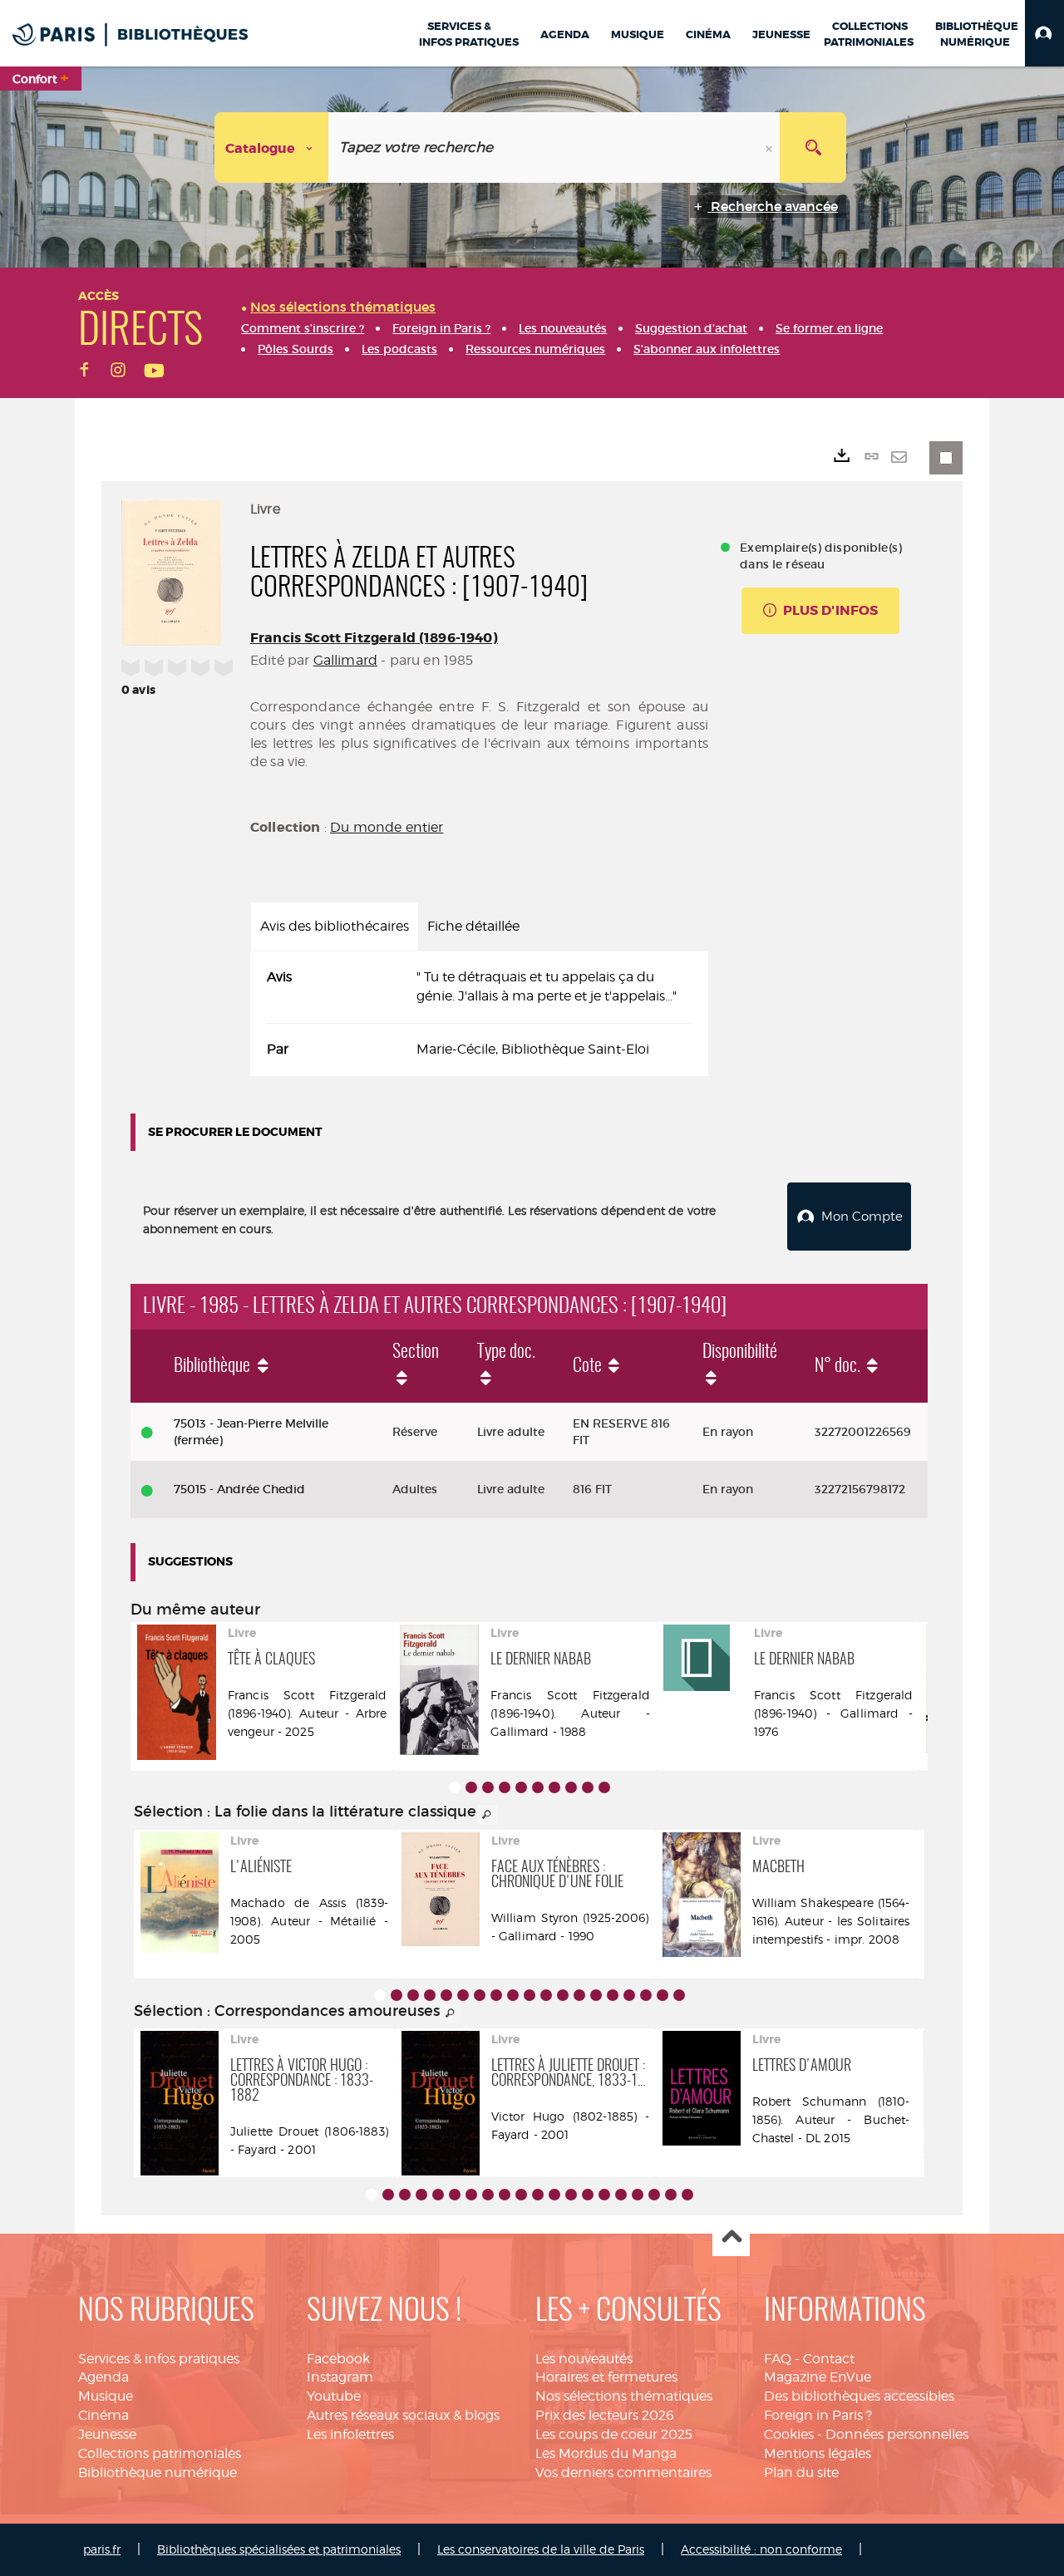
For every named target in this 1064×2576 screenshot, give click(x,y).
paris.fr (102, 2549)
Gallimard (345, 660)
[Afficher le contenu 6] (538, 1787)
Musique (106, 2396)
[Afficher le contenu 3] (488, 1787)
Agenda (103, 2377)
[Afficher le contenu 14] (596, 1995)
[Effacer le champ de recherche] (771, 147)
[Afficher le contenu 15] (613, 1995)
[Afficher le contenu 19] (679, 1995)
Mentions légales (818, 2453)
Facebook (338, 2359)
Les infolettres (350, 2434)
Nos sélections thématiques (624, 2396)
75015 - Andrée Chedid (239, 1489)
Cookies (789, 2434)
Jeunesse (107, 2434)
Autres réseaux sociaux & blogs (403, 2415)
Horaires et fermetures (606, 2377)
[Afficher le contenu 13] (579, 1995)
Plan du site (801, 2473)
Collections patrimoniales (160, 2453)
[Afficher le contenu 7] (554, 1787)
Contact (829, 2359)
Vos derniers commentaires (623, 2473)
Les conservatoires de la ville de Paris (541, 2549)
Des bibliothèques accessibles (859, 2396)
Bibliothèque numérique (158, 2473)
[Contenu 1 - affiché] (455, 1787)
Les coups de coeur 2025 (614, 2434)
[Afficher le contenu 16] (629, 1995)
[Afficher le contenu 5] (521, 1787)
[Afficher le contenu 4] (505, 1787)
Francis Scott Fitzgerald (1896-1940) (374, 638)
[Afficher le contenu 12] (563, 1995)
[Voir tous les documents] (487, 1815)
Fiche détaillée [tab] (473, 926)
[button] (1044, 33)
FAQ (778, 2359)
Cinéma (103, 2415)
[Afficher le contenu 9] (588, 1787)
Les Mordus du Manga (606, 2453)
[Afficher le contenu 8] (571, 1787)
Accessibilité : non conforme (761, 2549)
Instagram (340, 2377)
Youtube (334, 2396)
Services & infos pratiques (159, 2359)
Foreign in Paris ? (818, 2415)
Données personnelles (897, 2434)
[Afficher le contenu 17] (646, 1995)
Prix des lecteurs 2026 (605, 2415)
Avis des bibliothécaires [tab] (335, 926)
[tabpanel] (479, 1014)
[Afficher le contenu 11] (546, 1995)
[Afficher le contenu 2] (471, 1787)
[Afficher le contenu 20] (687, 2195)
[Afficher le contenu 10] (604, 1787)
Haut (731, 2238)
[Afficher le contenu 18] (663, 1995)
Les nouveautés (584, 2359)
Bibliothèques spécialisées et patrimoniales (279, 2549)
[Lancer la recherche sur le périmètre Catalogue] (813, 147)
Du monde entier (387, 827)
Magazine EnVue (818, 2377)
